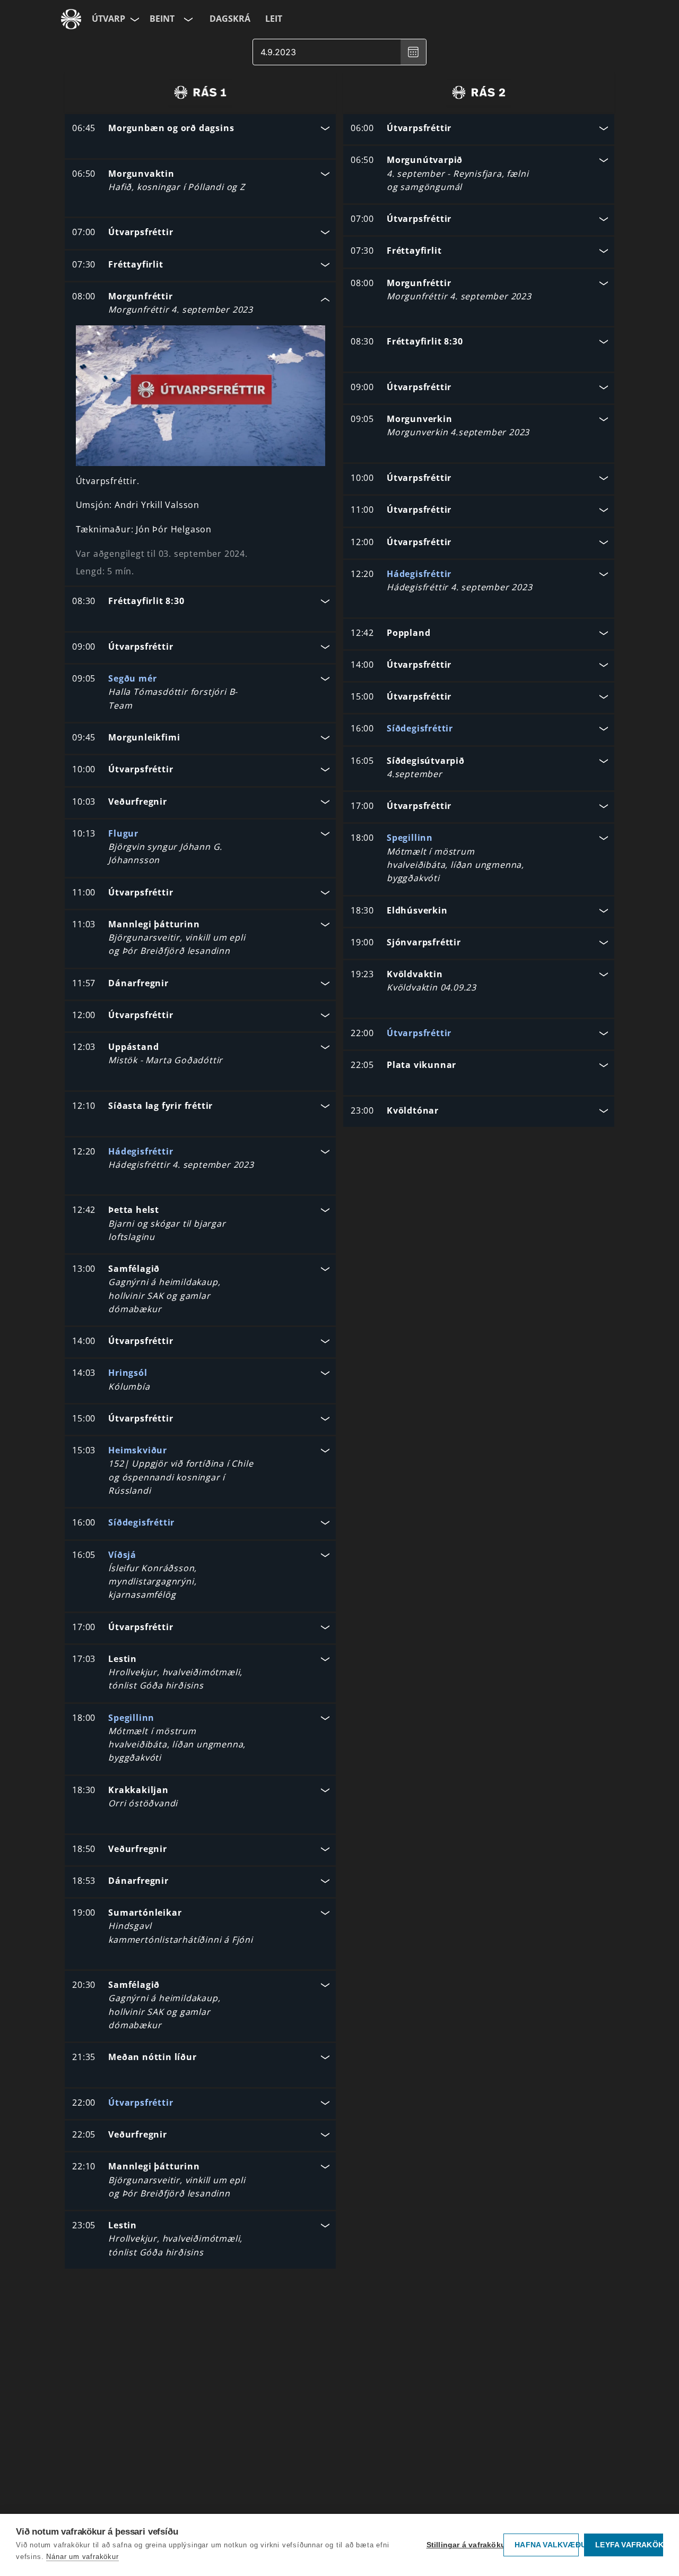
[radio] (200, 92)
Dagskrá (230, 19)
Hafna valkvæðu (547, 2545)
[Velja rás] (187, 19)
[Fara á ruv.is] (71, 19)
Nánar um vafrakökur (82, 2557)
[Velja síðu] (134, 19)
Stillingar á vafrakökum (463, 2545)
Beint (162, 19)
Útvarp (108, 19)
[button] (200, 129)
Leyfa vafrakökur (629, 2545)
